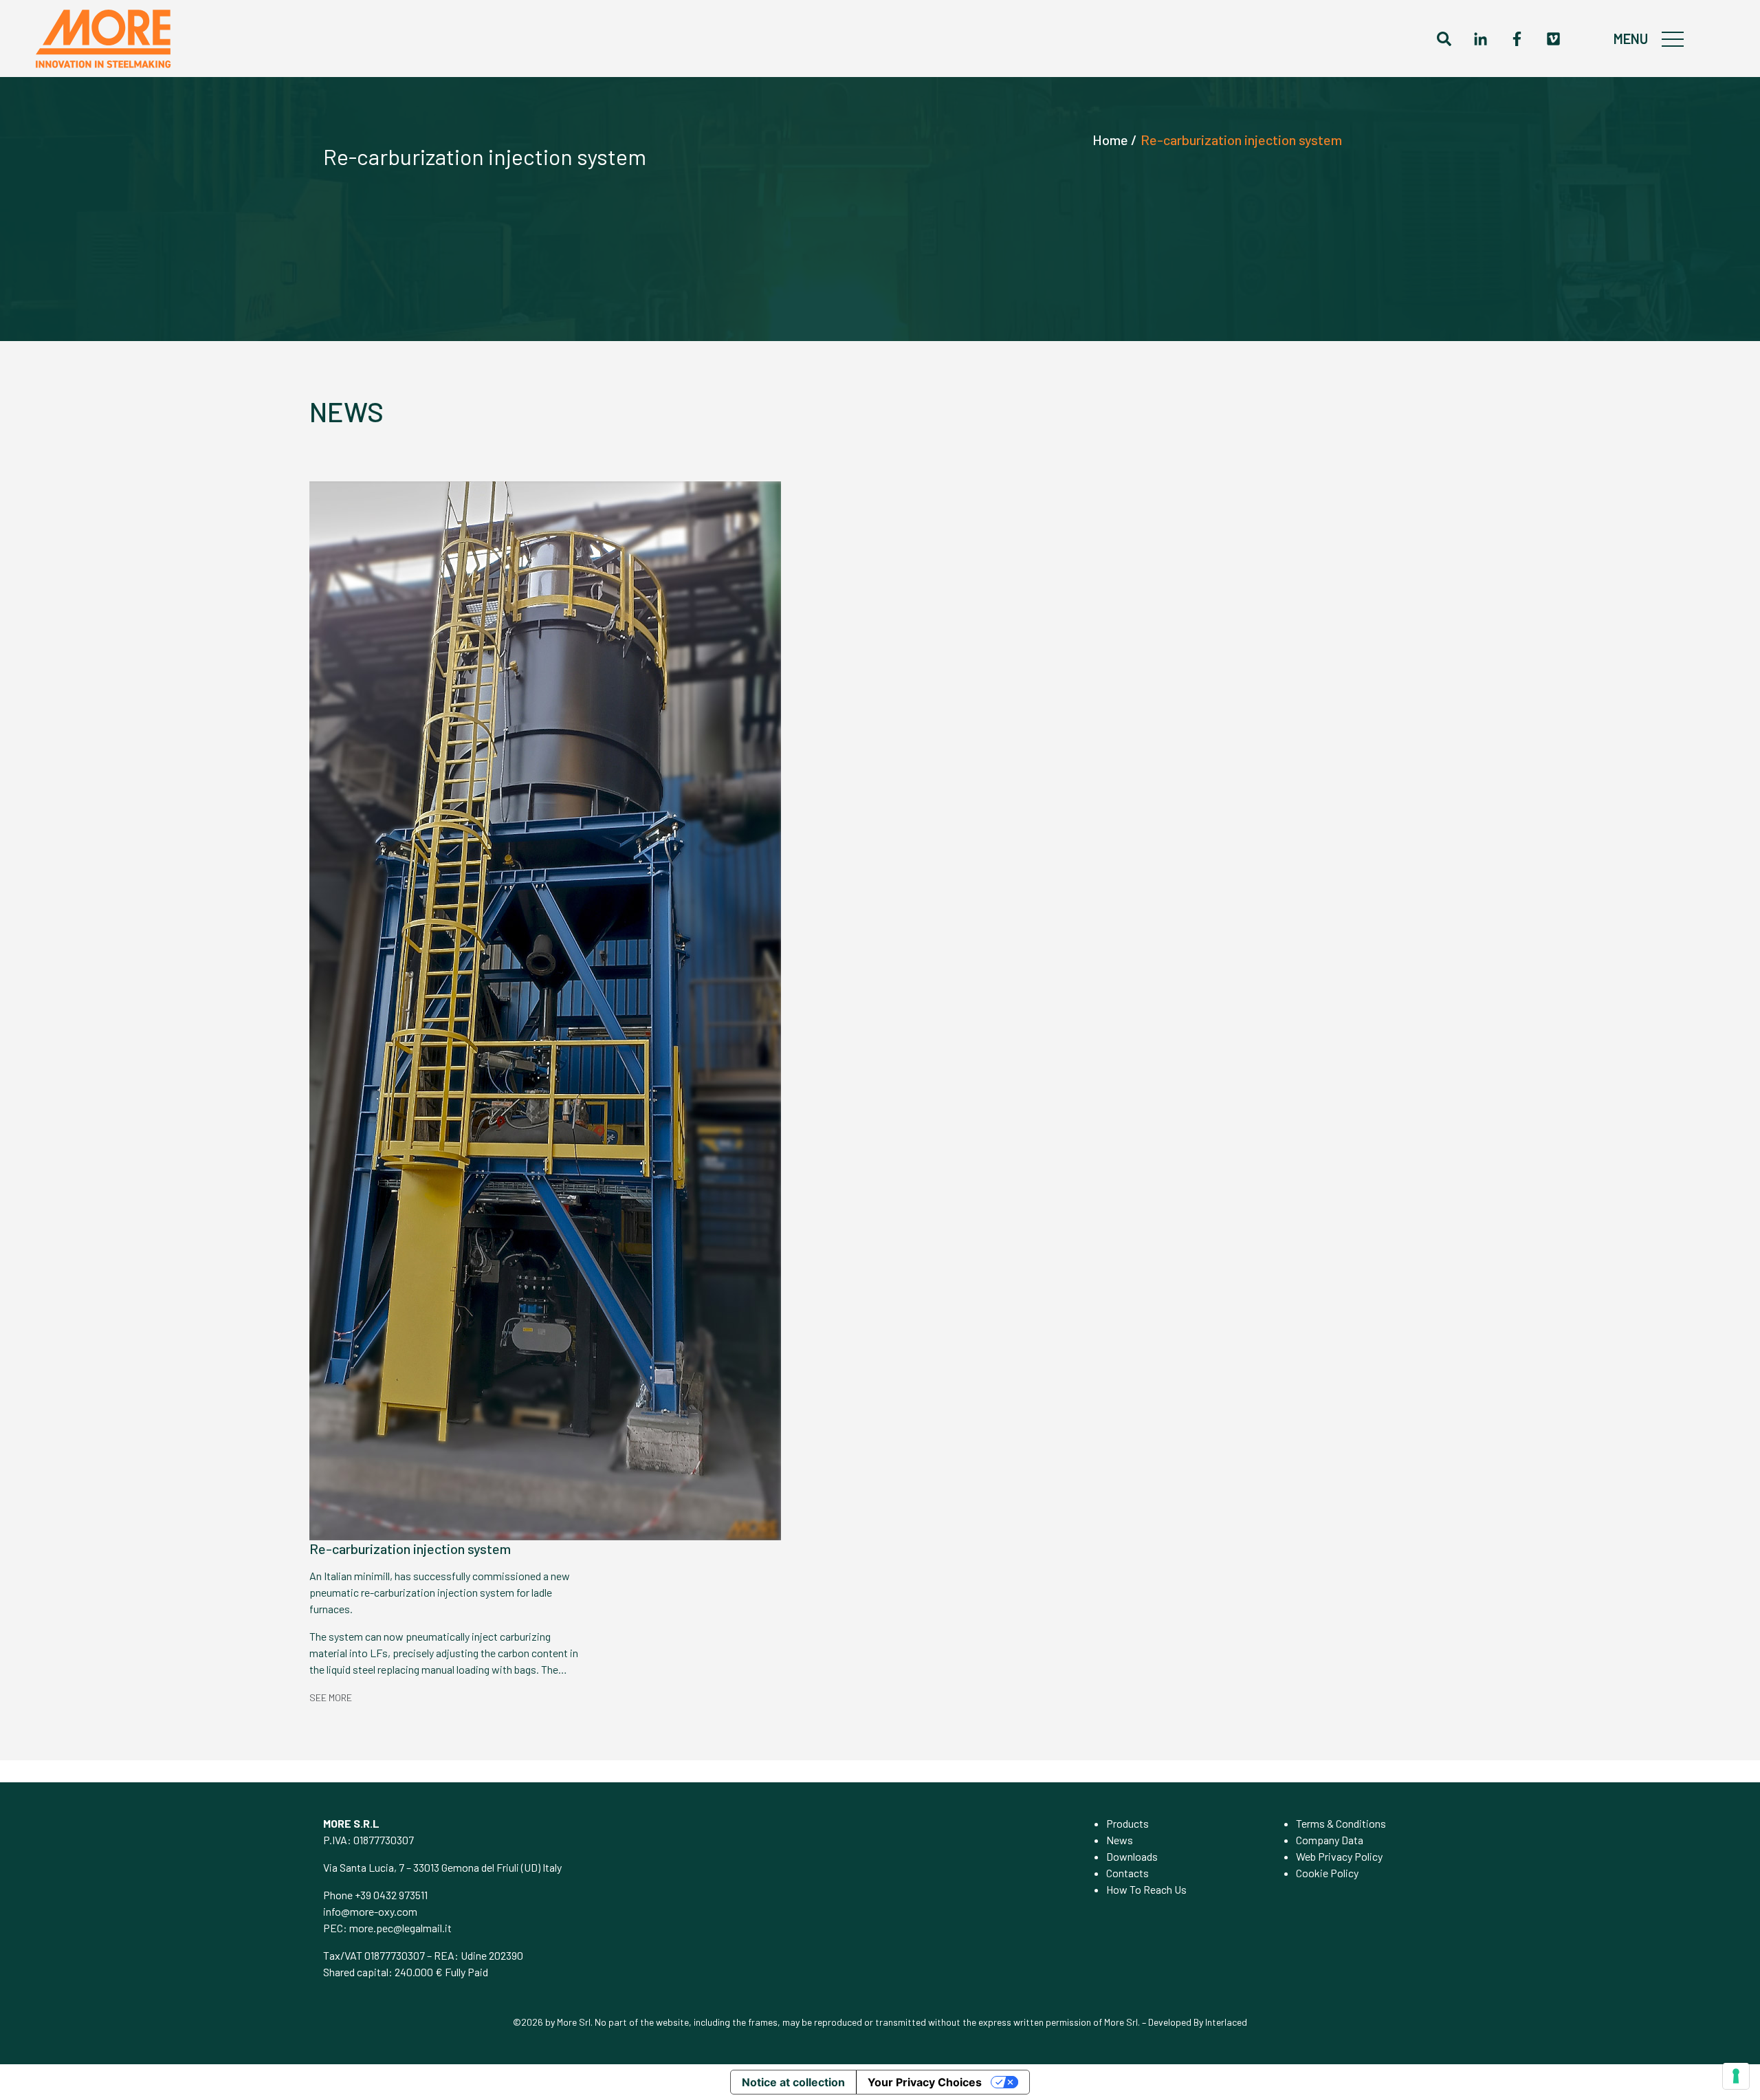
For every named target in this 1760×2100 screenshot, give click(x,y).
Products (1127, 1823)
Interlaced (1226, 2022)
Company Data (1330, 1840)
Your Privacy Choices (925, 2082)
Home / (1115, 140)
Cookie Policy (1327, 1873)
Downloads (1132, 1856)
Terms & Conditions (1341, 1823)
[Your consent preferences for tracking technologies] (1736, 2076)
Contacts (1127, 1873)
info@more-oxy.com (370, 1911)
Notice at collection (793, 2082)
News (1120, 1840)
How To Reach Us (1146, 1889)
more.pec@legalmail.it (400, 1928)
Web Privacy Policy (1339, 1856)
